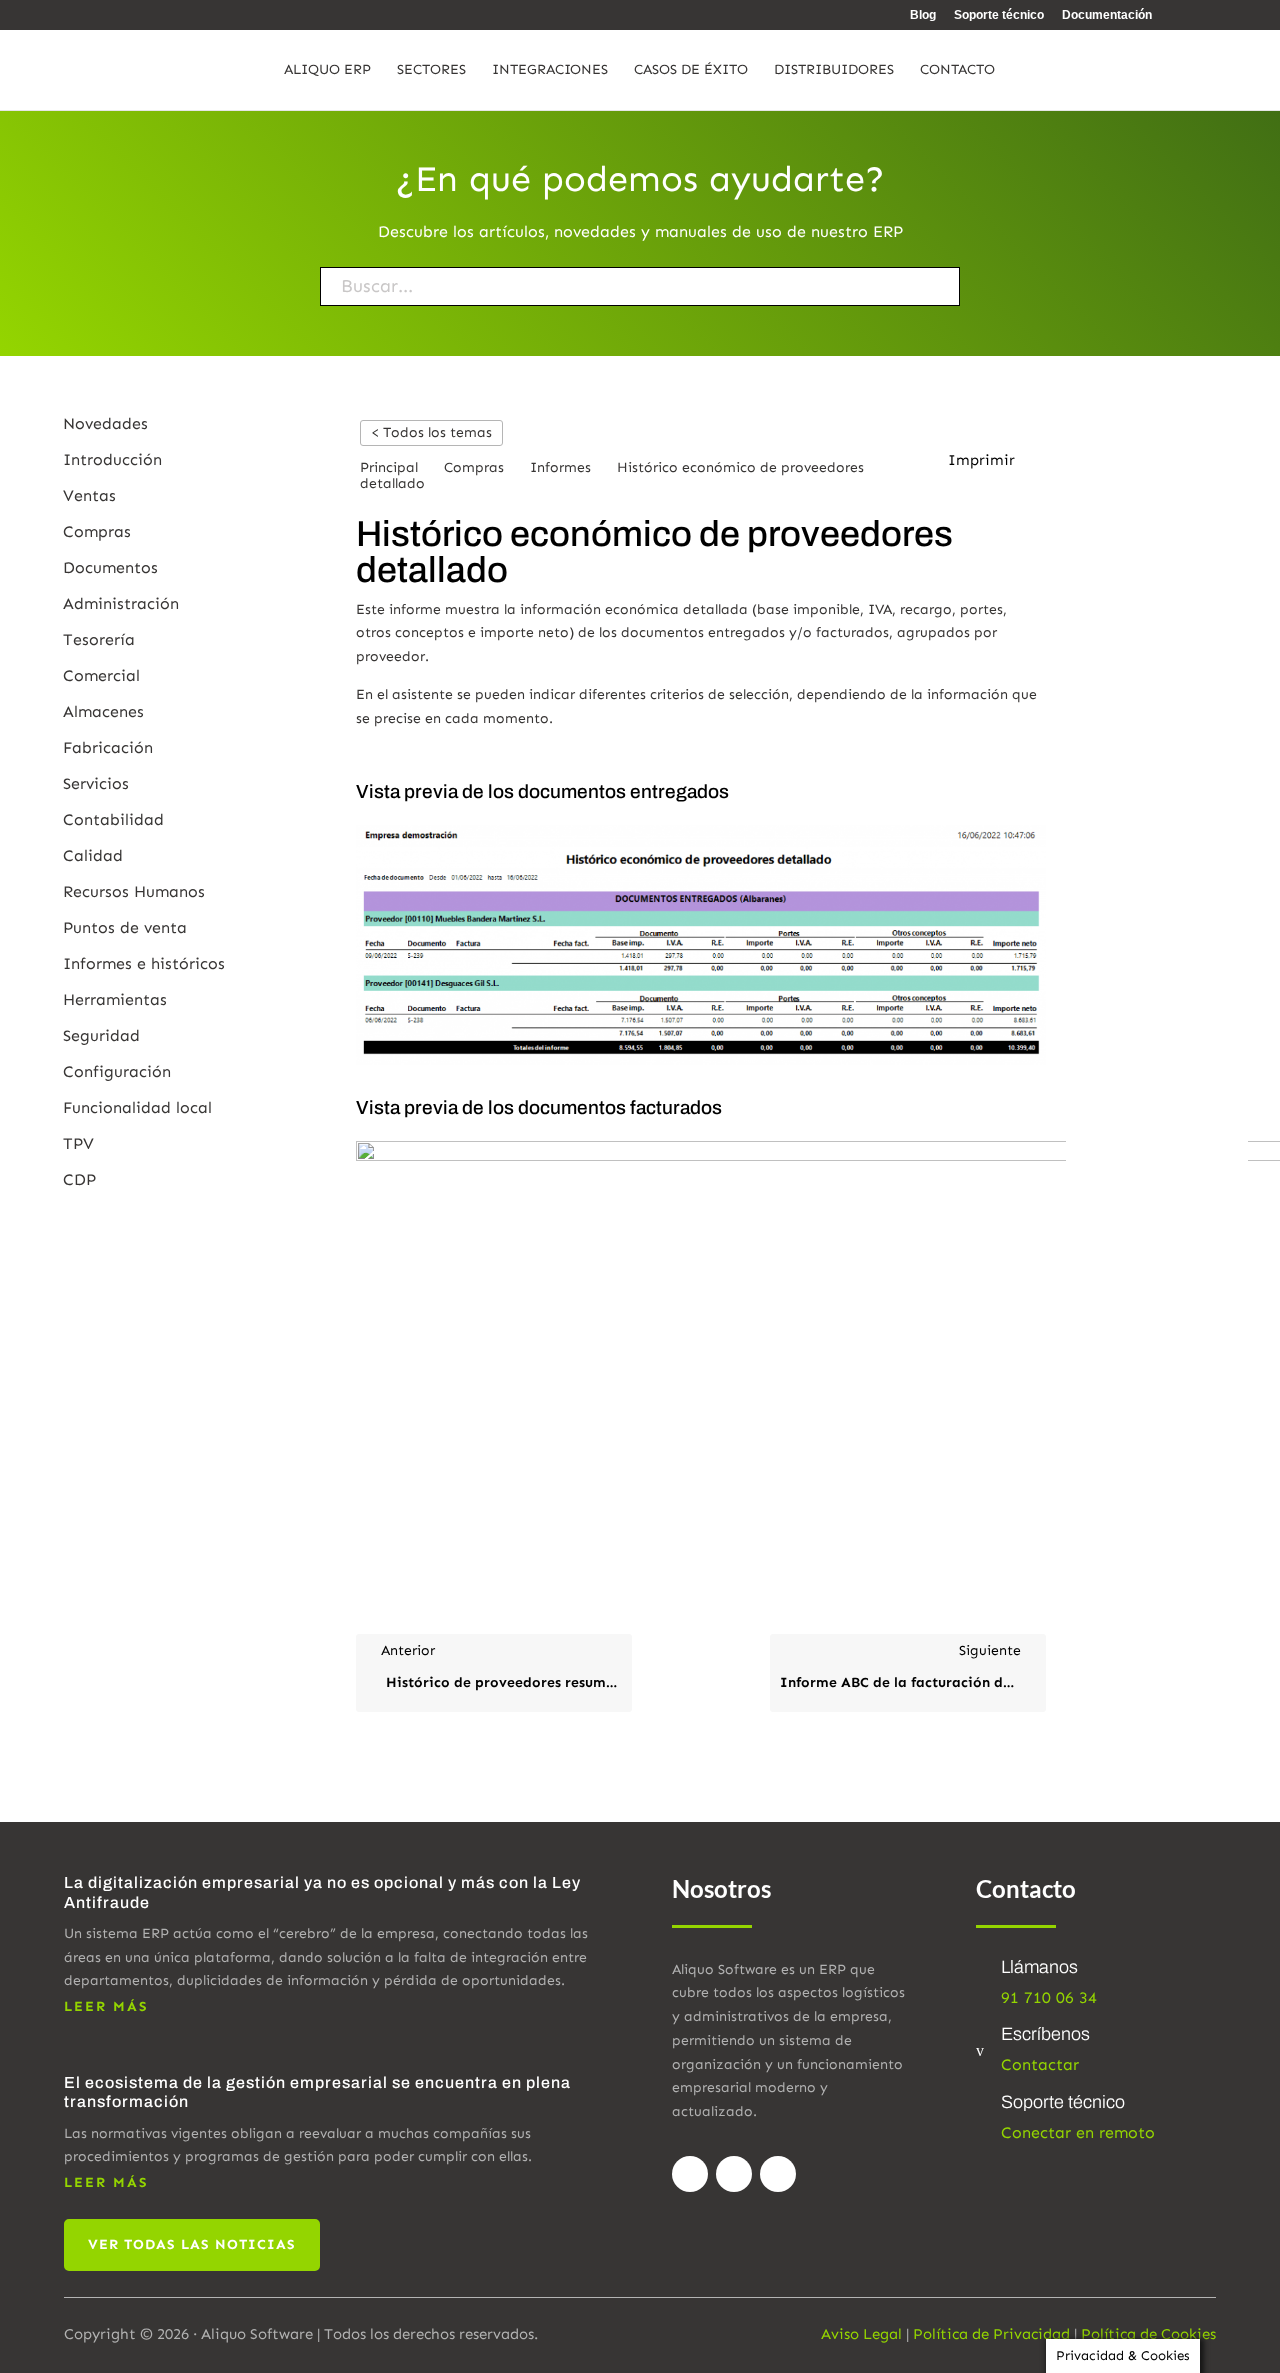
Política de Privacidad (991, 2334)
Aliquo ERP (327, 70)
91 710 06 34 (1049, 1997)
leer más (106, 2006)
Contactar (1040, 2064)
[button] (992, 461)
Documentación (1107, 15)
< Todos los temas (431, 432)
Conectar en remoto (1078, 2132)
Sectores (431, 70)
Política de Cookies (1148, 2334)
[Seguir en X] (734, 2174)
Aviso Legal (861, 2334)
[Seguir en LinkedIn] (778, 2174)
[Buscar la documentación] (890, 286)
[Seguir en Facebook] (690, 2174)
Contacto (957, 70)
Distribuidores (834, 70)
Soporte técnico (999, 15)
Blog (923, 15)
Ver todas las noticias (192, 2244)
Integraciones (550, 70)
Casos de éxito (691, 70)
